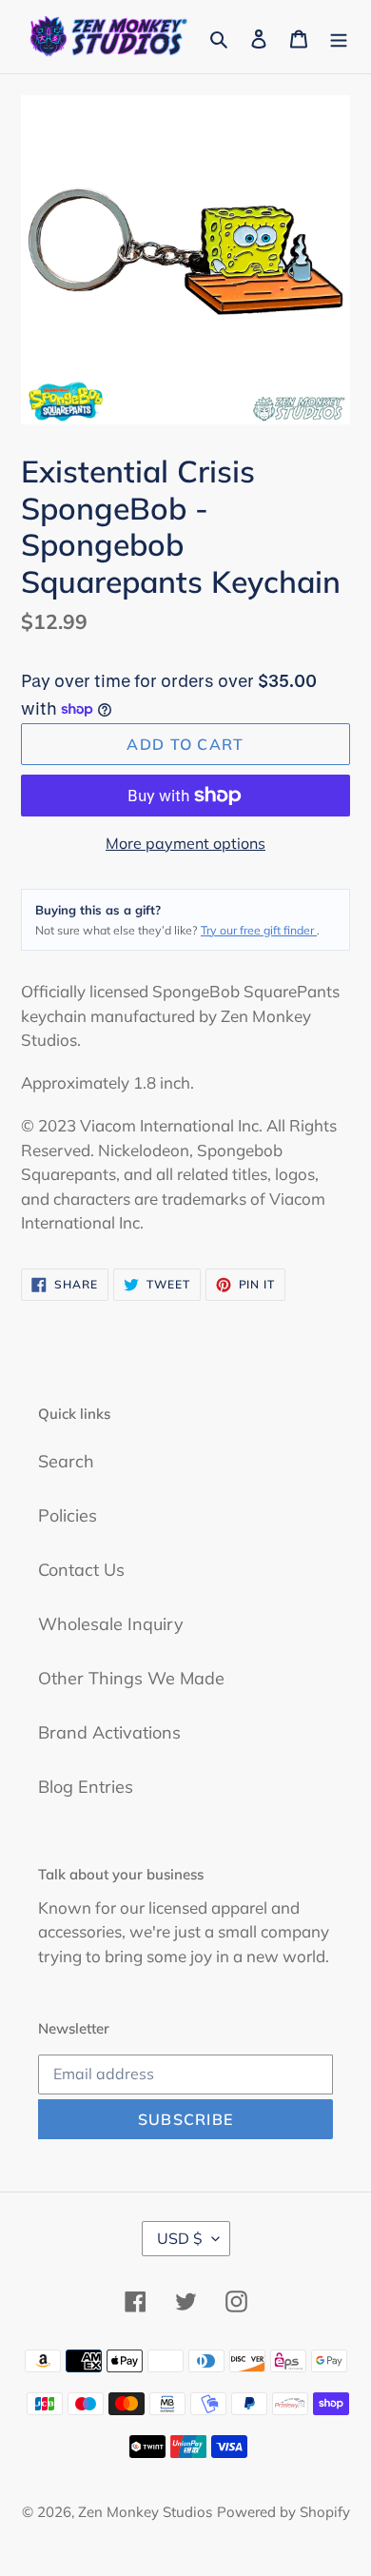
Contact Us (81, 1570)
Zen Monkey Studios (145, 2512)
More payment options (185, 843)
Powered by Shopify (283, 2512)
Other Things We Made (131, 1678)
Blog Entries (86, 1787)
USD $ (180, 2238)
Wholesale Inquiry (111, 1624)
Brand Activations (109, 1732)
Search (66, 1461)
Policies (68, 1515)
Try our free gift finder (259, 930)
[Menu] (339, 37)
